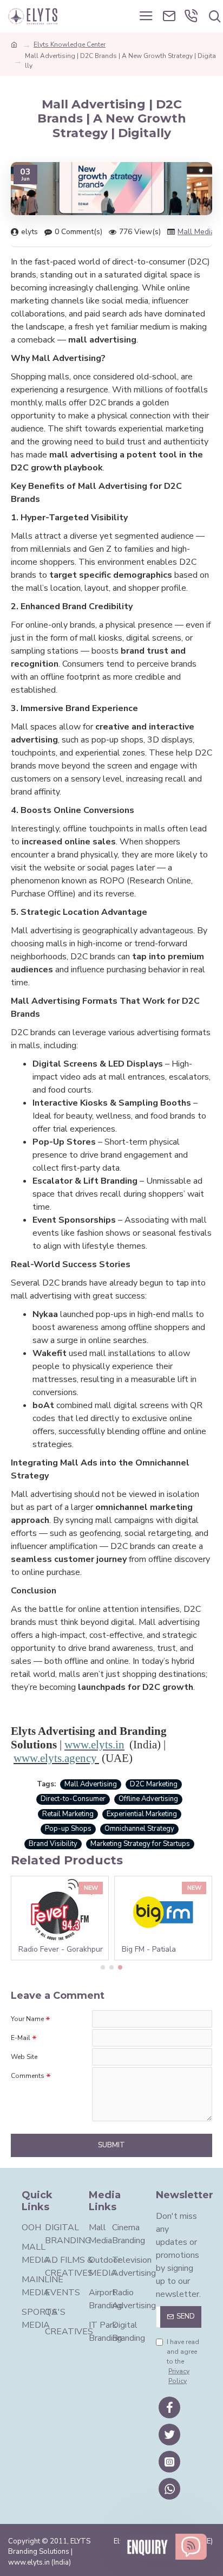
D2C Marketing (154, 1784)
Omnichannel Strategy (139, 1829)
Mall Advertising (91, 1784)
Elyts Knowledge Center (70, 44)
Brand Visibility (53, 1844)
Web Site (24, 2057)
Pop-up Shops (68, 1829)
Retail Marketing (68, 1814)
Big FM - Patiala (149, 1949)
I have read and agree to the (183, 2361)
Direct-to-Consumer (73, 1799)
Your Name (27, 2019)
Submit (111, 2145)
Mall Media (196, 232)
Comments (28, 2076)
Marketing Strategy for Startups (140, 1844)
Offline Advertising (148, 1799)
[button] (103, 1967)
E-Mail (21, 2038)
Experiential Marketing (142, 1814)
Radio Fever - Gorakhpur (61, 1949)
